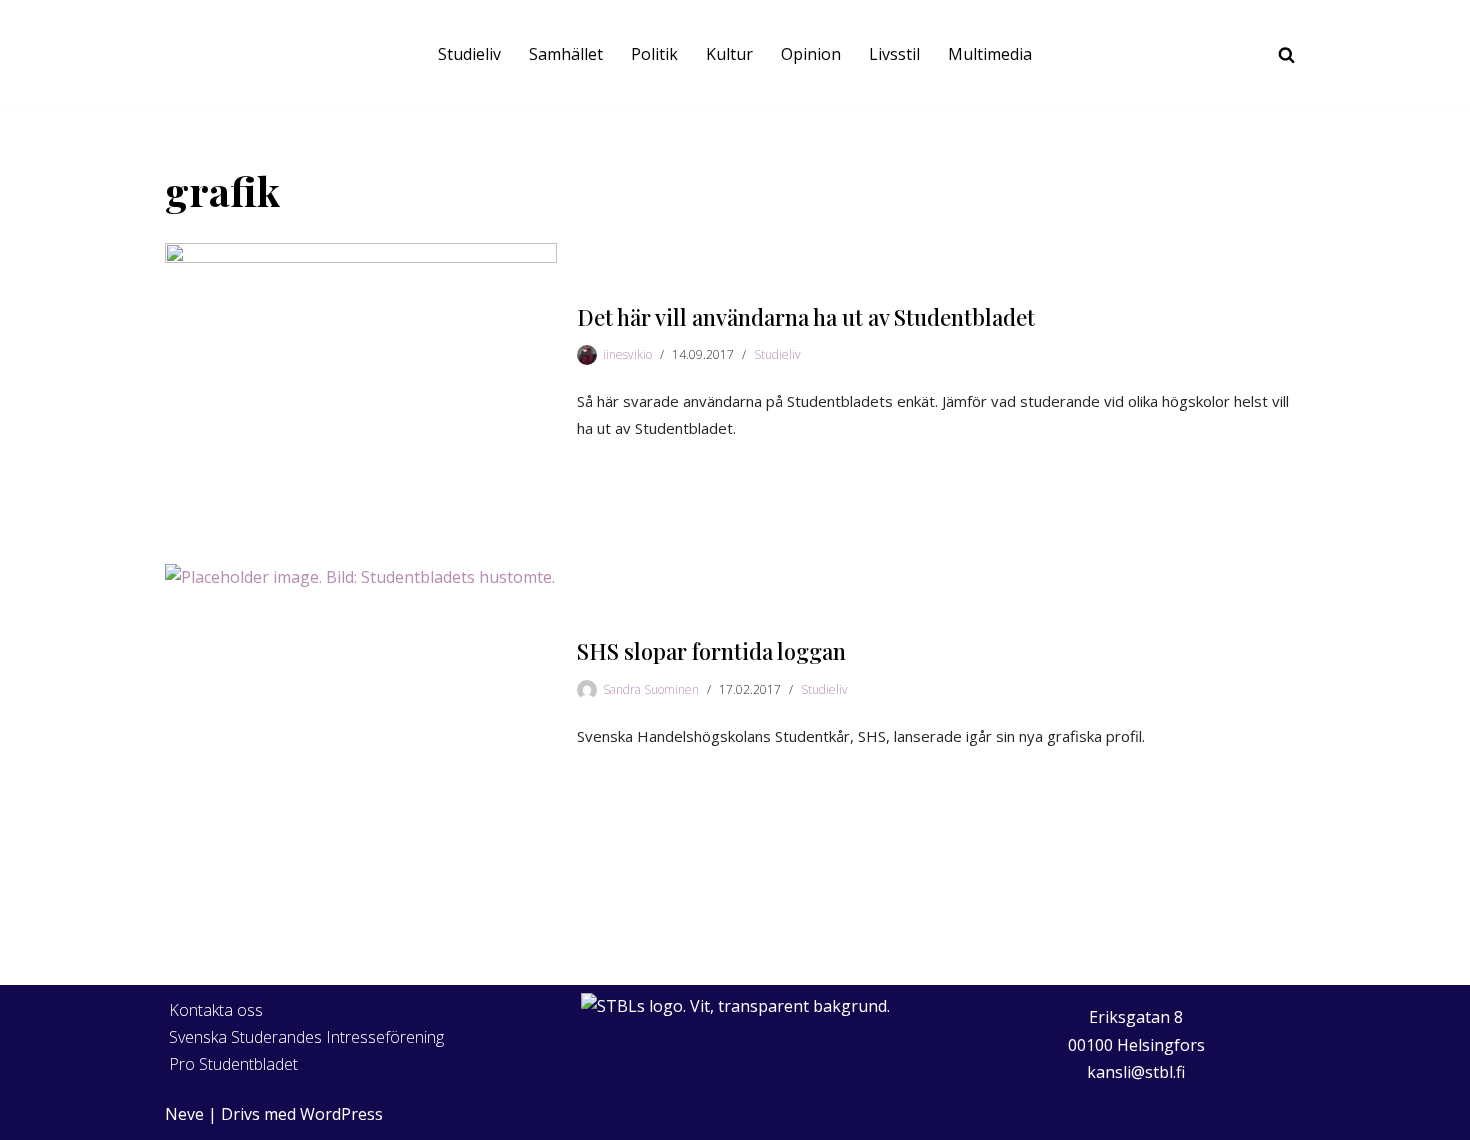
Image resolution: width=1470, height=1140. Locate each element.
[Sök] (1286, 54)
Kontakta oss (216, 1010)
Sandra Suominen (651, 689)
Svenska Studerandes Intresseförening (306, 1037)
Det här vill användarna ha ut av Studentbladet (806, 317)
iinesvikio (627, 354)
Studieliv (469, 54)
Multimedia (990, 54)
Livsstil (894, 54)
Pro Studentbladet (233, 1064)
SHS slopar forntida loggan (711, 651)
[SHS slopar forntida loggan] (361, 694)
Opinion (811, 54)
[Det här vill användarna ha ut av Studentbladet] (361, 373)
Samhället (566, 54)
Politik (654, 54)
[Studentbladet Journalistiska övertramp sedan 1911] (205, 54)
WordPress (341, 1114)
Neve (184, 1114)
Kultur (729, 54)
